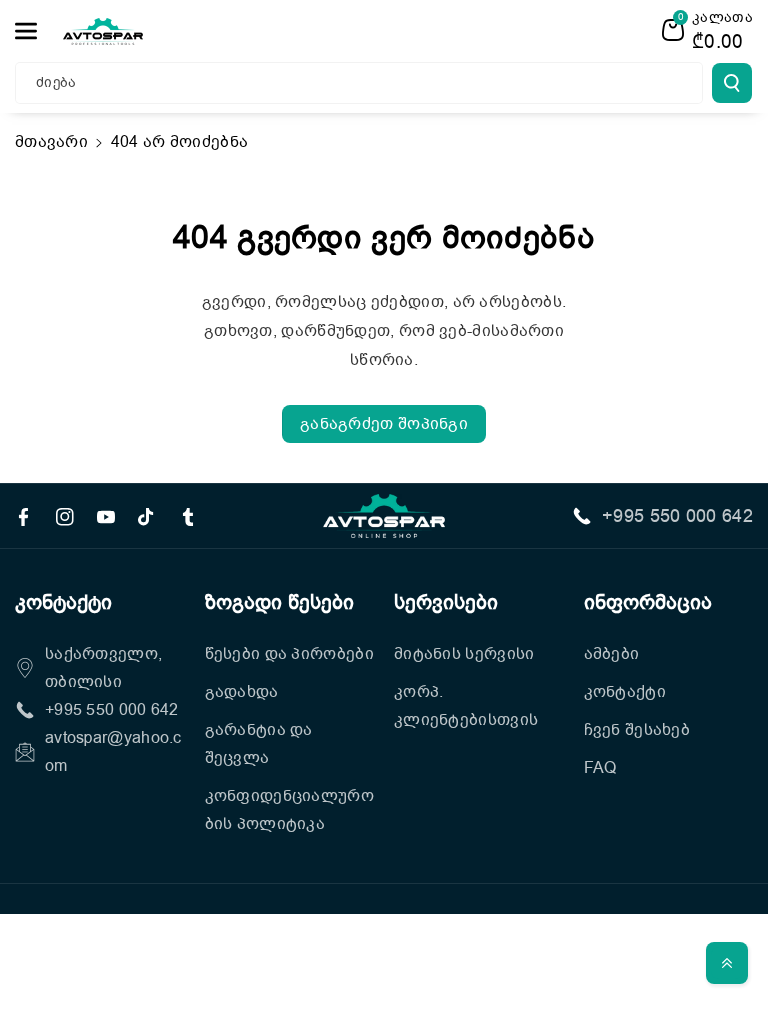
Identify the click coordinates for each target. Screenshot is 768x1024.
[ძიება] (732, 83)
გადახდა (242, 692)
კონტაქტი (625, 692)
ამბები (612, 654)
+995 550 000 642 (677, 516)
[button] (37, 31)
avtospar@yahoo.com (113, 752)
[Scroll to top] (727, 963)
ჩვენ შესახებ (637, 730)
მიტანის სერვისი (464, 654)
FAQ (600, 768)
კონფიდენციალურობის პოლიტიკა (290, 810)
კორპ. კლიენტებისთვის (466, 706)
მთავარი (51, 142)
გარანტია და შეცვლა (259, 744)
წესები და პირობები (289, 654)
